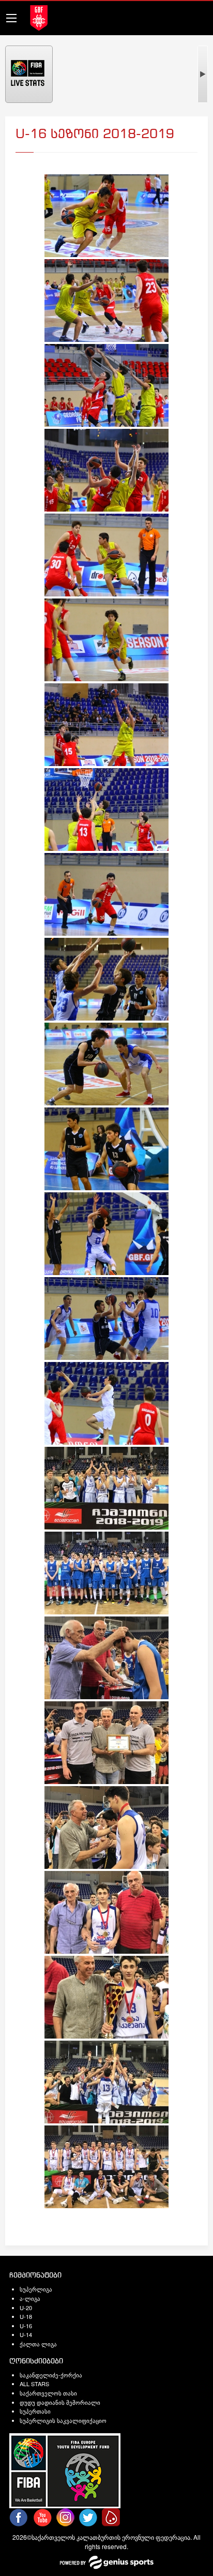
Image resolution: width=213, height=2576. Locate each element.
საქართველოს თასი (48, 2393)
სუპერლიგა (36, 2289)
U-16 (26, 2326)
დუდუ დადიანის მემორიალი (60, 2402)
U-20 (26, 2308)
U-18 (26, 2316)
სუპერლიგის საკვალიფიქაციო (63, 2420)
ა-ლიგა (30, 2298)
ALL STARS (34, 2384)
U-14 (26, 2334)
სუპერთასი (35, 2411)
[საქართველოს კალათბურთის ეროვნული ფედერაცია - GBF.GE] (39, 17)
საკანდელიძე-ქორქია (51, 2375)
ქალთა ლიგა (38, 2344)
